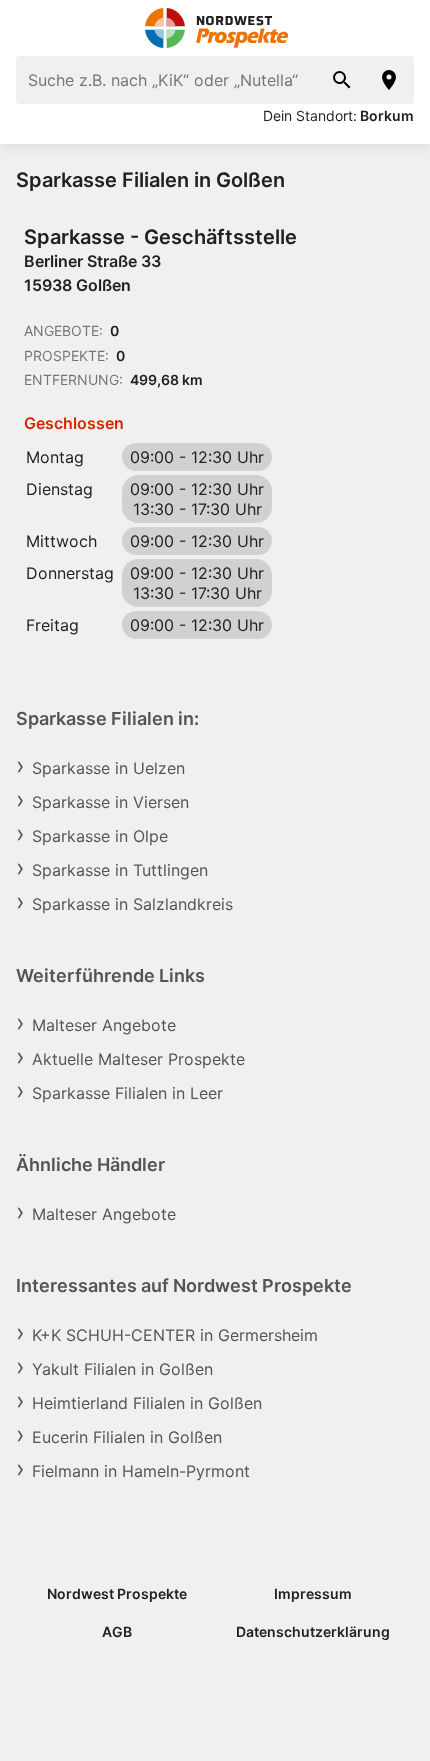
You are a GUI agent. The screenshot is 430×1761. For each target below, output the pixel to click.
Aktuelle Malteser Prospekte (138, 1059)
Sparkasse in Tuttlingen (120, 870)
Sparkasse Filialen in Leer (127, 1093)
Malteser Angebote (104, 1025)
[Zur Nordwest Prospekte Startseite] (215, 28)
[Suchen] (342, 80)
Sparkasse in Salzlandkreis (132, 904)
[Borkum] (390, 80)
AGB (117, 1631)
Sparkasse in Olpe (100, 836)
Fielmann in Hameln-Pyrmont (141, 1471)
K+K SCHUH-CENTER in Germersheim (175, 1335)
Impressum (313, 1593)
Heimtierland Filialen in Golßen (147, 1403)
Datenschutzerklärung (313, 1631)
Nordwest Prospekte (117, 1593)
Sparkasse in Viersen (110, 802)
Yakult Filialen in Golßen (122, 1369)
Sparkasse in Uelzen (108, 768)
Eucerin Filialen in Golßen (127, 1437)
